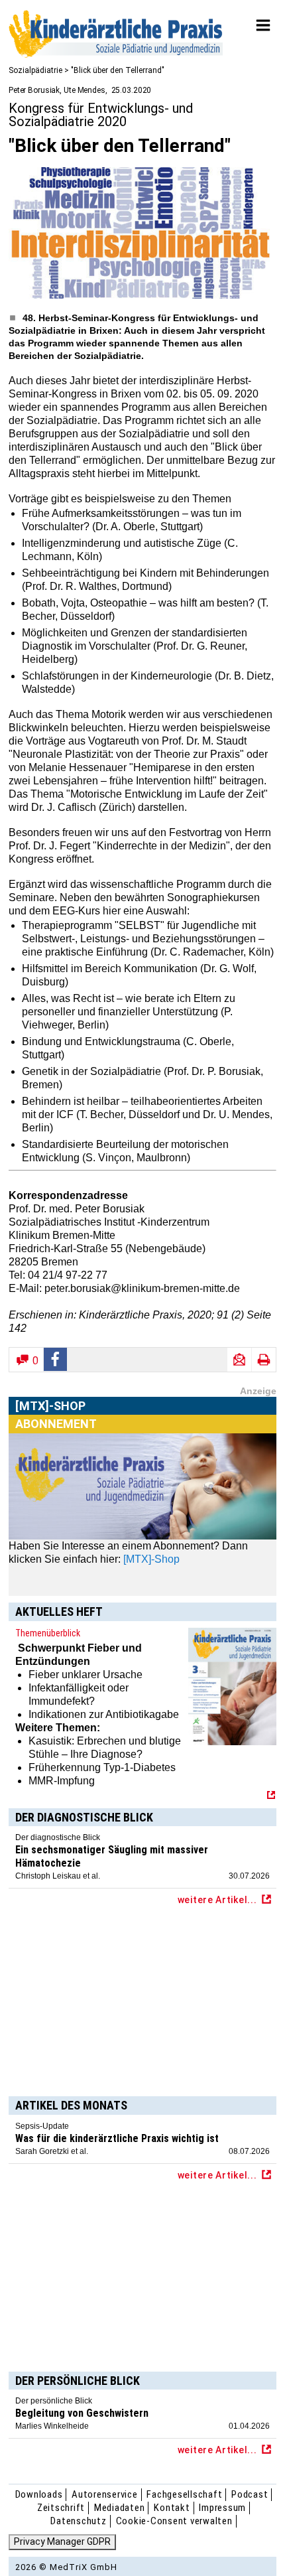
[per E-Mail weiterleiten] (239, 1360)
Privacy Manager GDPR (62, 2541)
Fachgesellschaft (184, 2494)
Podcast (250, 2494)
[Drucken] (264, 1360)
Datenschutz (78, 2521)
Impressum (222, 2508)
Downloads (39, 2494)
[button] (56, 1359)
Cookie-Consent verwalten (174, 2521)
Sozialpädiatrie (35, 70)
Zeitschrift (61, 2508)
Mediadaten (120, 2508)
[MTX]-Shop (51, 1422)
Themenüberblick (48, 1633)
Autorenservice (105, 2494)
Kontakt (172, 2508)
